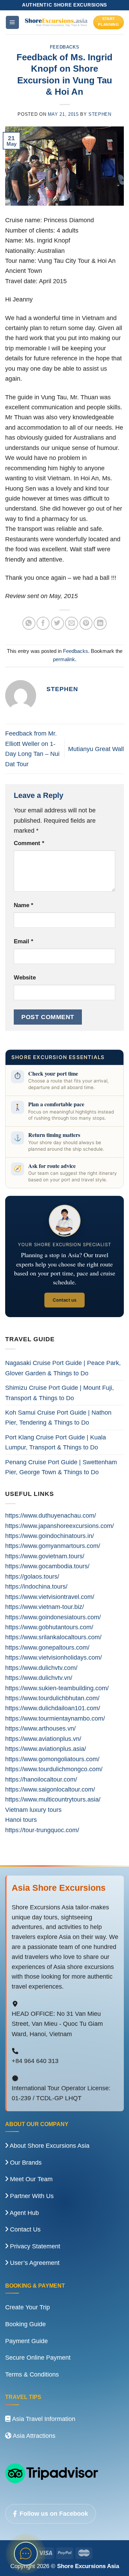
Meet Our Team (30, 2179)
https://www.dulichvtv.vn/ (39, 1678)
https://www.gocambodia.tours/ (47, 1566)
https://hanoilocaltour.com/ (41, 1779)
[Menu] (12, 22)
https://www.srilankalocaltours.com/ (53, 1637)
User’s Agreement (34, 2263)
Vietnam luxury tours (33, 1810)
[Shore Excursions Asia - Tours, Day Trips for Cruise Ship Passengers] (56, 23)
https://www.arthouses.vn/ (40, 1728)
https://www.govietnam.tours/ (45, 1556)
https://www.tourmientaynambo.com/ (55, 1718)
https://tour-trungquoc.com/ (42, 1830)
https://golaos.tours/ (32, 1576)
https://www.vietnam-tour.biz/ (45, 1607)
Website (25, 978)
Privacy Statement (34, 2246)
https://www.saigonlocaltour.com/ (50, 1789)
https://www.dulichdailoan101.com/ (53, 1708)
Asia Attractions (33, 2436)
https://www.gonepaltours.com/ (47, 1647)
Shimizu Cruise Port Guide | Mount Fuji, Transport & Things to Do (60, 1393)
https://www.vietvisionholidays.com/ (53, 1657)
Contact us (64, 1300)
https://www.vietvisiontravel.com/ (50, 1597)
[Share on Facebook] (43, 623)
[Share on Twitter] (57, 623)
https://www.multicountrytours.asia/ (53, 1799)
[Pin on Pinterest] (86, 623)
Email (24, 941)
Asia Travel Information (43, 2419)
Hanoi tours (21, 1820)
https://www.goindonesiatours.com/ (53, 1617)
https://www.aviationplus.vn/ (43, 1739)
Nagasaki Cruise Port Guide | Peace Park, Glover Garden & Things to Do (63, 1368)
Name (24, 905)
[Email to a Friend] (72, 623)
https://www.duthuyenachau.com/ (51, 1515)
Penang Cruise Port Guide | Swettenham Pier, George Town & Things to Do (61, 1467)
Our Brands (25, 2163)
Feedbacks (65, 47)
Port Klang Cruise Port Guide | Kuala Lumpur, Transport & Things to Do (56, 1442)
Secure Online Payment (38, 2358)
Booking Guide (25, 2324)
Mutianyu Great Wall (96, 749)
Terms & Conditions (32, 2374)
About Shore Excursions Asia (49, 2146)
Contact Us (24, 2229)
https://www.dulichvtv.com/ (41, 1668)
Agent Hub (24, 2213)
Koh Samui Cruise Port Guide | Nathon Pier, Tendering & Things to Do (58, 1417)
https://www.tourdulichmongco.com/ (54, 1769)
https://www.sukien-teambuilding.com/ (57, 1688)
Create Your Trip (28, 2307)
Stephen (100, 114)
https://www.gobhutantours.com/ (49, 1627)
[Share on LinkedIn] (100, 623)
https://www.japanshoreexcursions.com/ (60, 1526)
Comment (29, 843)
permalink (64, 659)
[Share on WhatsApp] (29, 623)
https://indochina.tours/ (36, 1586)
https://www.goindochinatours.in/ (50, 1536)
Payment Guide (26, 2341)
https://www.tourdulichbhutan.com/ (52, 1698)
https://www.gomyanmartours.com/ (53, 1546)
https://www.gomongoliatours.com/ (52, 1759)
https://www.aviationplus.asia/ (46, 1749)
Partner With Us (31, 2196)
